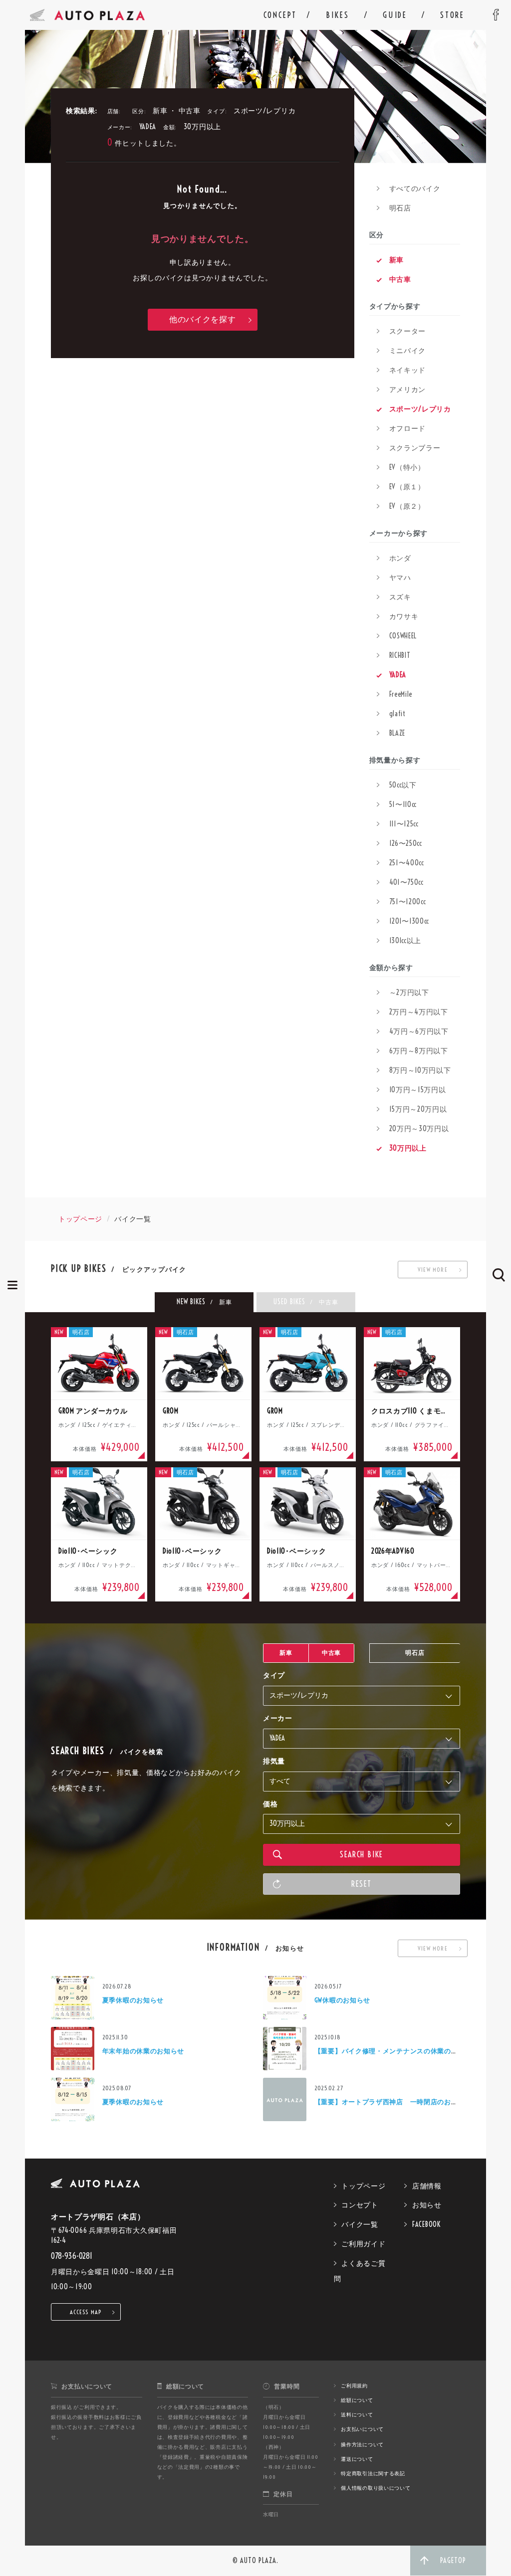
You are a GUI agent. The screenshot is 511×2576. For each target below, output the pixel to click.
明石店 (400, 208)
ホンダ (400, 558)
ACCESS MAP (86, 2312)
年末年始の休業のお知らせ (143, 2051)
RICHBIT (400, 655)
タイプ (274, 1675)
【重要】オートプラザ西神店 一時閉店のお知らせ (393, 2102)
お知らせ (427, 2205)
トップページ (80, 1219)
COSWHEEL (403, 636)
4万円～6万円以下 (419, 1031)
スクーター (408, 331)
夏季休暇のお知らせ (133, 2000)
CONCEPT (280, 15)
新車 (396, 260)
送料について (357, 2415)
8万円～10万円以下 (420, 1070)
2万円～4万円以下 (419, 1012)
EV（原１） (407, 487)
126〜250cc (406, 843)
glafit (397, 714)
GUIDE (395, 15)
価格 (270, 1804)
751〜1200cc (408, 902)
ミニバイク (408, 351)
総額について (357, 2400)
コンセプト (360, 2205)
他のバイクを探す (203, 319)
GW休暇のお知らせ (342, 2000)
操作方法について (362, 2445)
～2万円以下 (409, 992)
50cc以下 (403, 785)
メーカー (278, 1718)
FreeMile (401, 694)
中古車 (400, 279)
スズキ (400, 597)
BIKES (337, 15)
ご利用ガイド (363, 2244)
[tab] (204, 1302)
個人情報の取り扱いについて (376, 2488)
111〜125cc (404, 824)
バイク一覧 (360, 2224)
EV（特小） (407, 467)
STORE (452, 15)
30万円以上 (408, 1148)
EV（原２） (407, 506)
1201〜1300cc (409, 921)
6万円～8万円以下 (419, 1051)
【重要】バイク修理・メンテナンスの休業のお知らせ (396, 2051)
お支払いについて (362, 2429)
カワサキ (404, 616)
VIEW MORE (433, 1270)
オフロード (408, 428)
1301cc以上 (405, 941)
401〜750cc (406, 882)
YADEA (398, 675)
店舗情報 (427, 2186)
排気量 (274, 1761)
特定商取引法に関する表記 (373, 2474)
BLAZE (397, 733)
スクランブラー (415, 448)
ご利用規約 (354, 2386)
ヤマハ (400, 578)
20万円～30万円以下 (413, 1131)
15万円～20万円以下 (412, 1112)
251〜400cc (407, 863)
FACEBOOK (426, 2224)
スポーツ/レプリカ (420, 409)
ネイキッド (408, 370)
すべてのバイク (415, 189)
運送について (357, 2459)
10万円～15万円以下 (411, 1092)
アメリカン (408, 390)
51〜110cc (403, 804)
